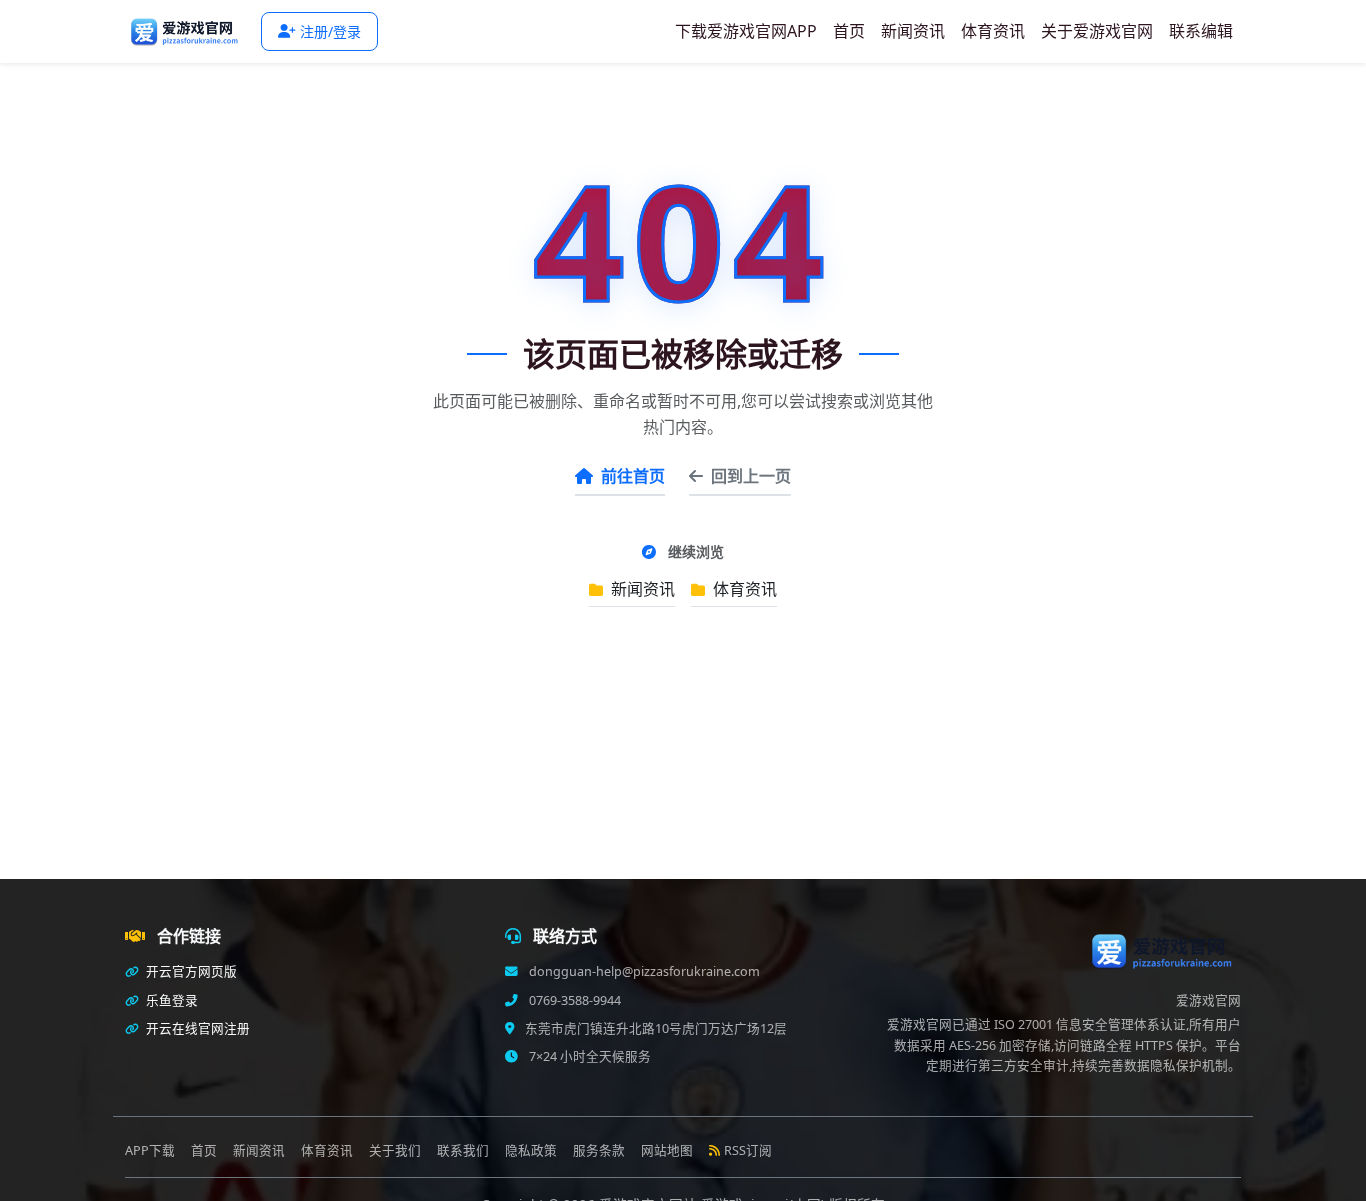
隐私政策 (531, 1150)
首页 (849, 31)
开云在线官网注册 (196, 1028)
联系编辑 (1201, 31)
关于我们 (395, 1150)
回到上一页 (751, 476)
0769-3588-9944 (573, 1000)
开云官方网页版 (190, 971)
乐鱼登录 (170, 1000)
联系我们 (463, 1150)
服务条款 (599, 1150)
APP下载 (150, 1150)
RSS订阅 (748, 1150)
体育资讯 (993, 31)
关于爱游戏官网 (1097, 31)
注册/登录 (330, 31)
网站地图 (667, 1150)
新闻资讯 (913, 31)
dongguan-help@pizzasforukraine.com (643, 971)
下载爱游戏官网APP (746, 31)
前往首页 (633, 476)
